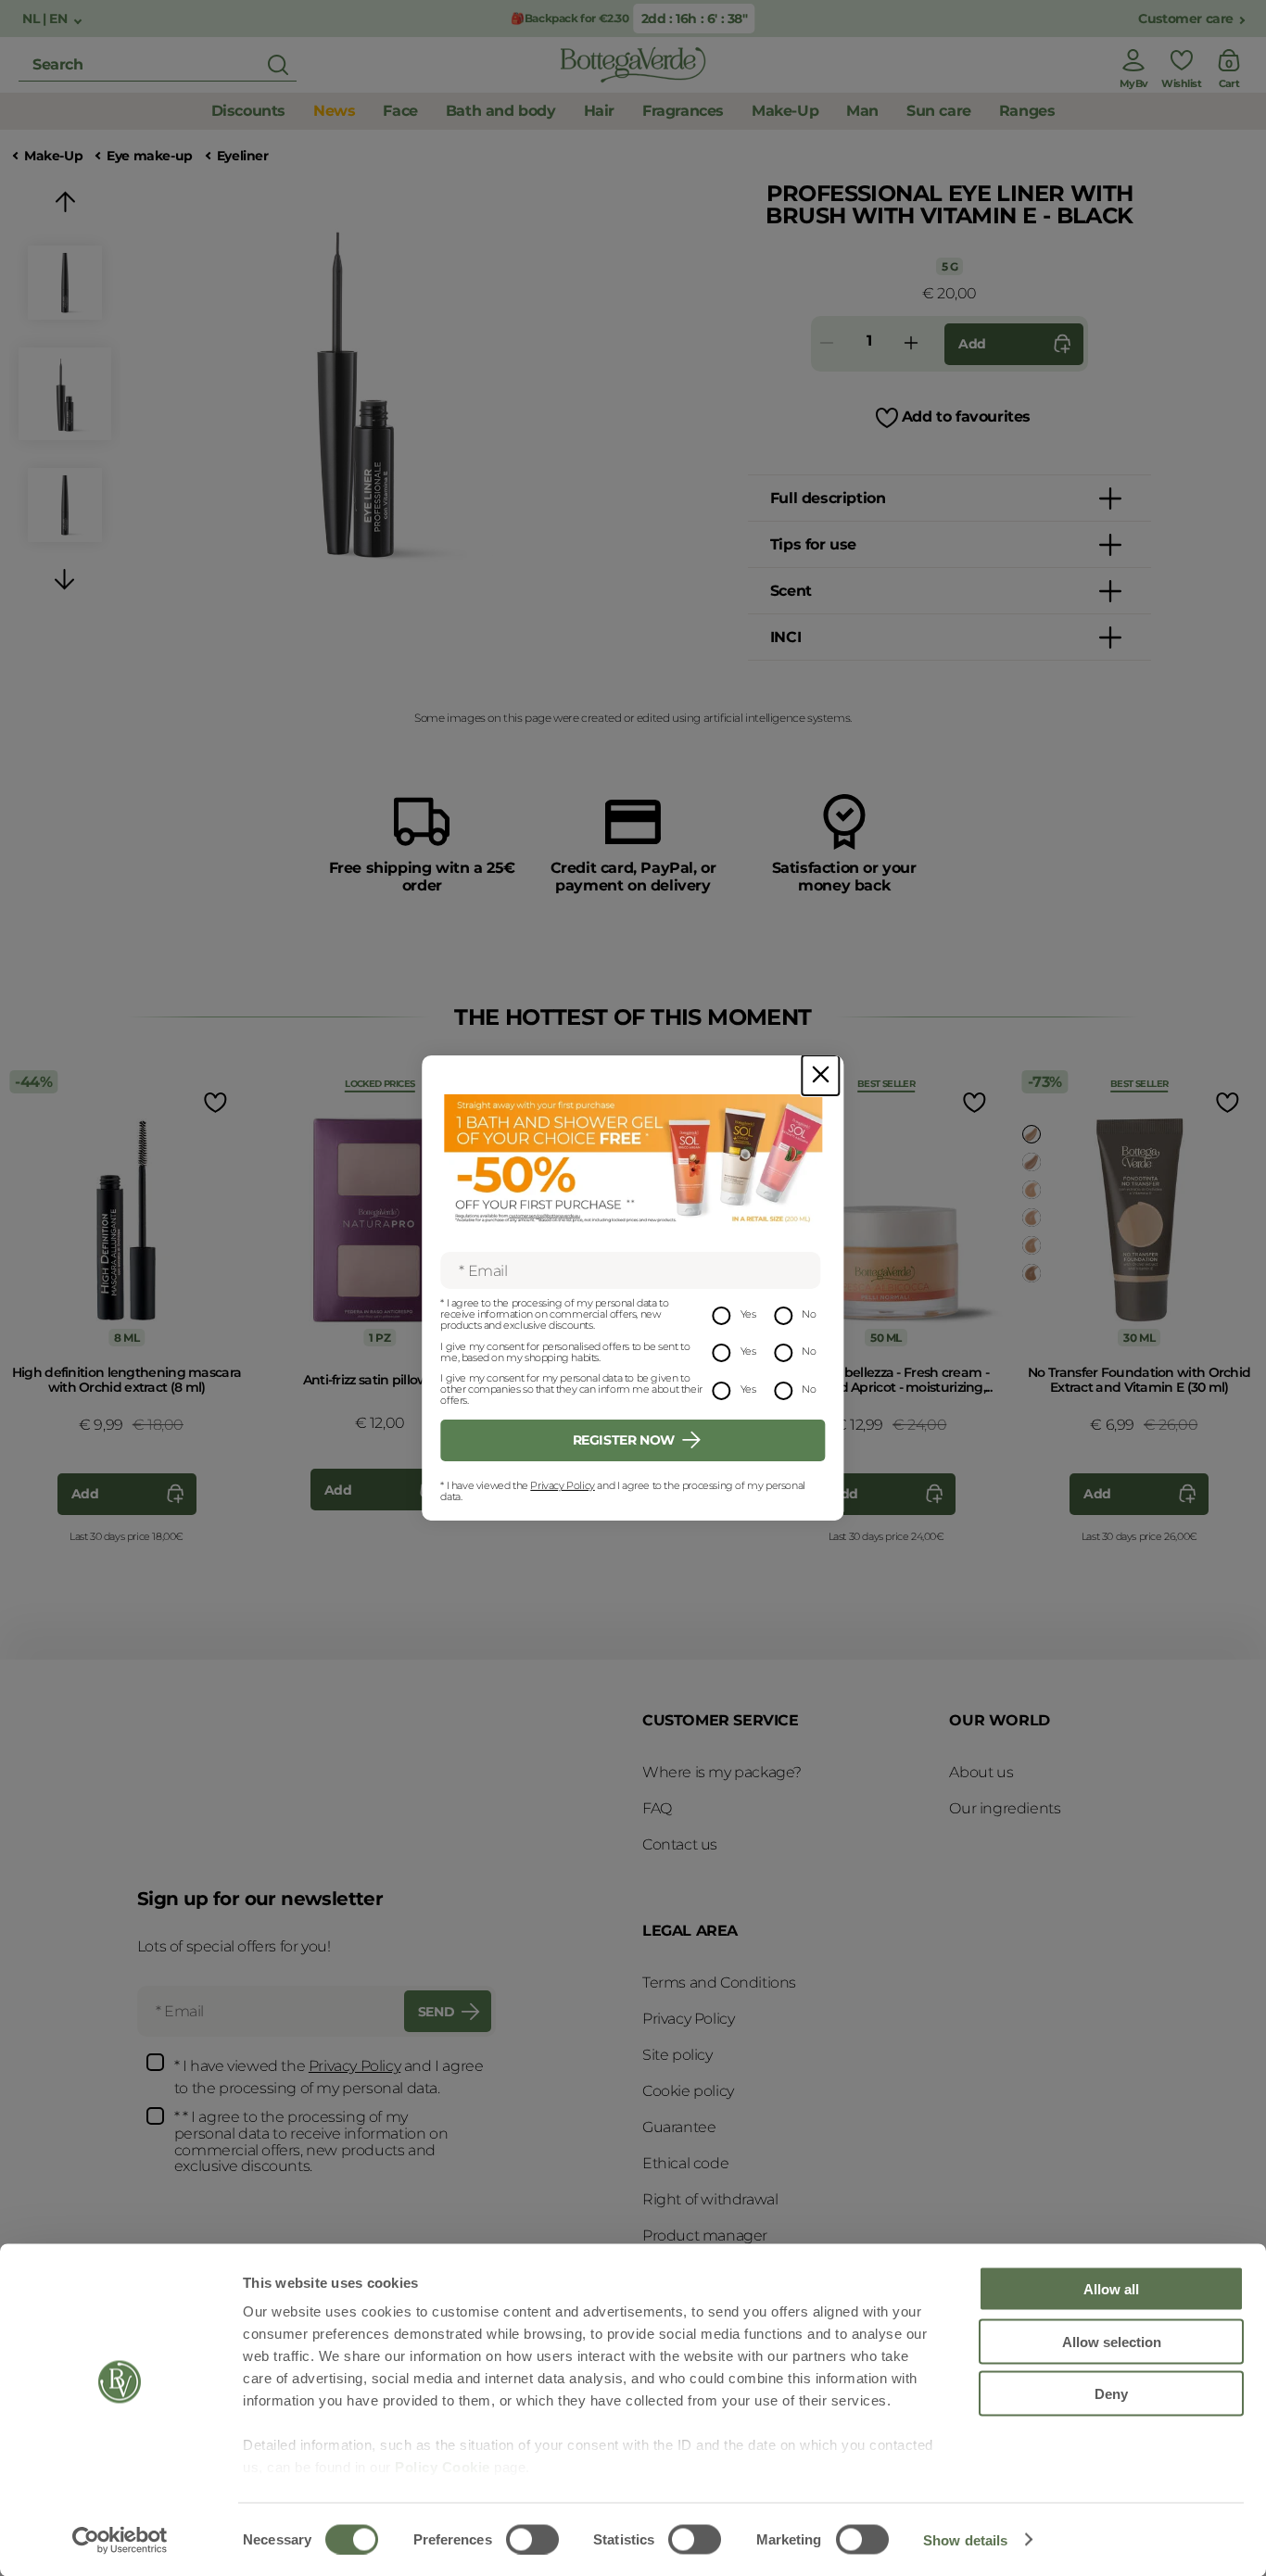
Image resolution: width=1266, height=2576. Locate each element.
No (809, 1314)
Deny (1111, 2394)
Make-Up (53, 156)
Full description (828, 498)
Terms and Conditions (719, 1983)
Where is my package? (722, 1772)
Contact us (680, 1844)
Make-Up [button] (785, 111)
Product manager (705, 2235)
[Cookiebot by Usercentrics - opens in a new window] (120, 2540)
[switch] (532, 2539)
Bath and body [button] (501, 111)
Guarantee (679, 2127)
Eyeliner (243, 156)
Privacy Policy (562, 1485)
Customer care (1186, 19)
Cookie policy (688, 2091)
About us (981, 1772)
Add (972, 344)
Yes (748, 1314)
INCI (785, 637)
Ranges (1027, 111)
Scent (791, 591)
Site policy (677, 2055)
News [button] (334, 111)
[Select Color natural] (1032, 1190)
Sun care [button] (939, 111)
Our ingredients (1005, 1808)
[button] (65, 205)
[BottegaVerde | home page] (633, 65)
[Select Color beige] (1032, 1218)
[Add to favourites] (213, 1102)
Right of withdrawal (710, 2199)
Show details (965, 2539)
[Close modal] (820, 1075)
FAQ (657, 1808)
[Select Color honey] (1032, 1245)
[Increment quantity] (911, 344)
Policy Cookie (443, 2467)
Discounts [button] (248, 111)
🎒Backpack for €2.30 (570, 18)
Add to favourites (966, 417)
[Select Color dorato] (1032, 1134)
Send (436, 2012)
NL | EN (46, 19)
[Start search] (278, 65)
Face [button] (400, 111)
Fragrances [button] (683, 111)
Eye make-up (150, 156)
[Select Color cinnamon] (1032, 1162)
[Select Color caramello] (1032, 1273)
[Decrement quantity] (827, 344)
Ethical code (685, 2163)
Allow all (1111, 2289)
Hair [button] (599, 111)
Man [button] (862, 111)
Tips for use (813, 544)
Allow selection (1112, 2341)
